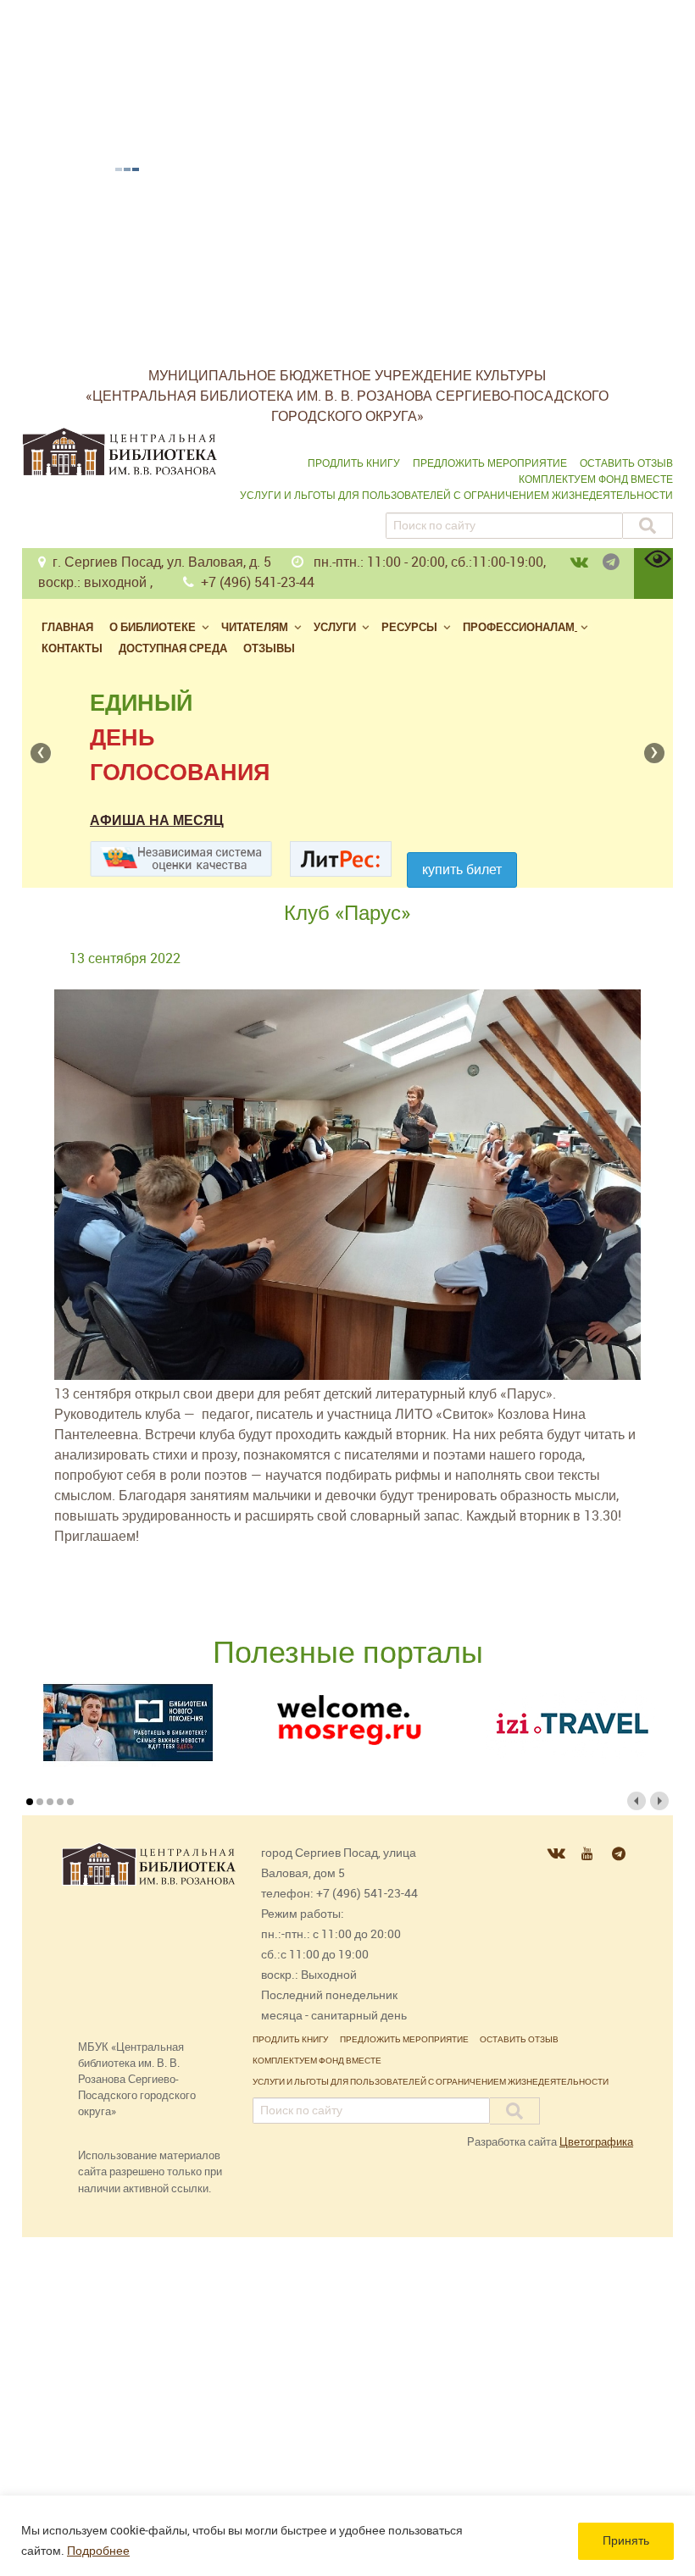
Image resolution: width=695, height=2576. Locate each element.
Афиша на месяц (157, 820)
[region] (347, 2536)
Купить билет (462, 870)
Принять (626, 2541)
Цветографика (596, 2142)
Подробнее (98, 2551)
